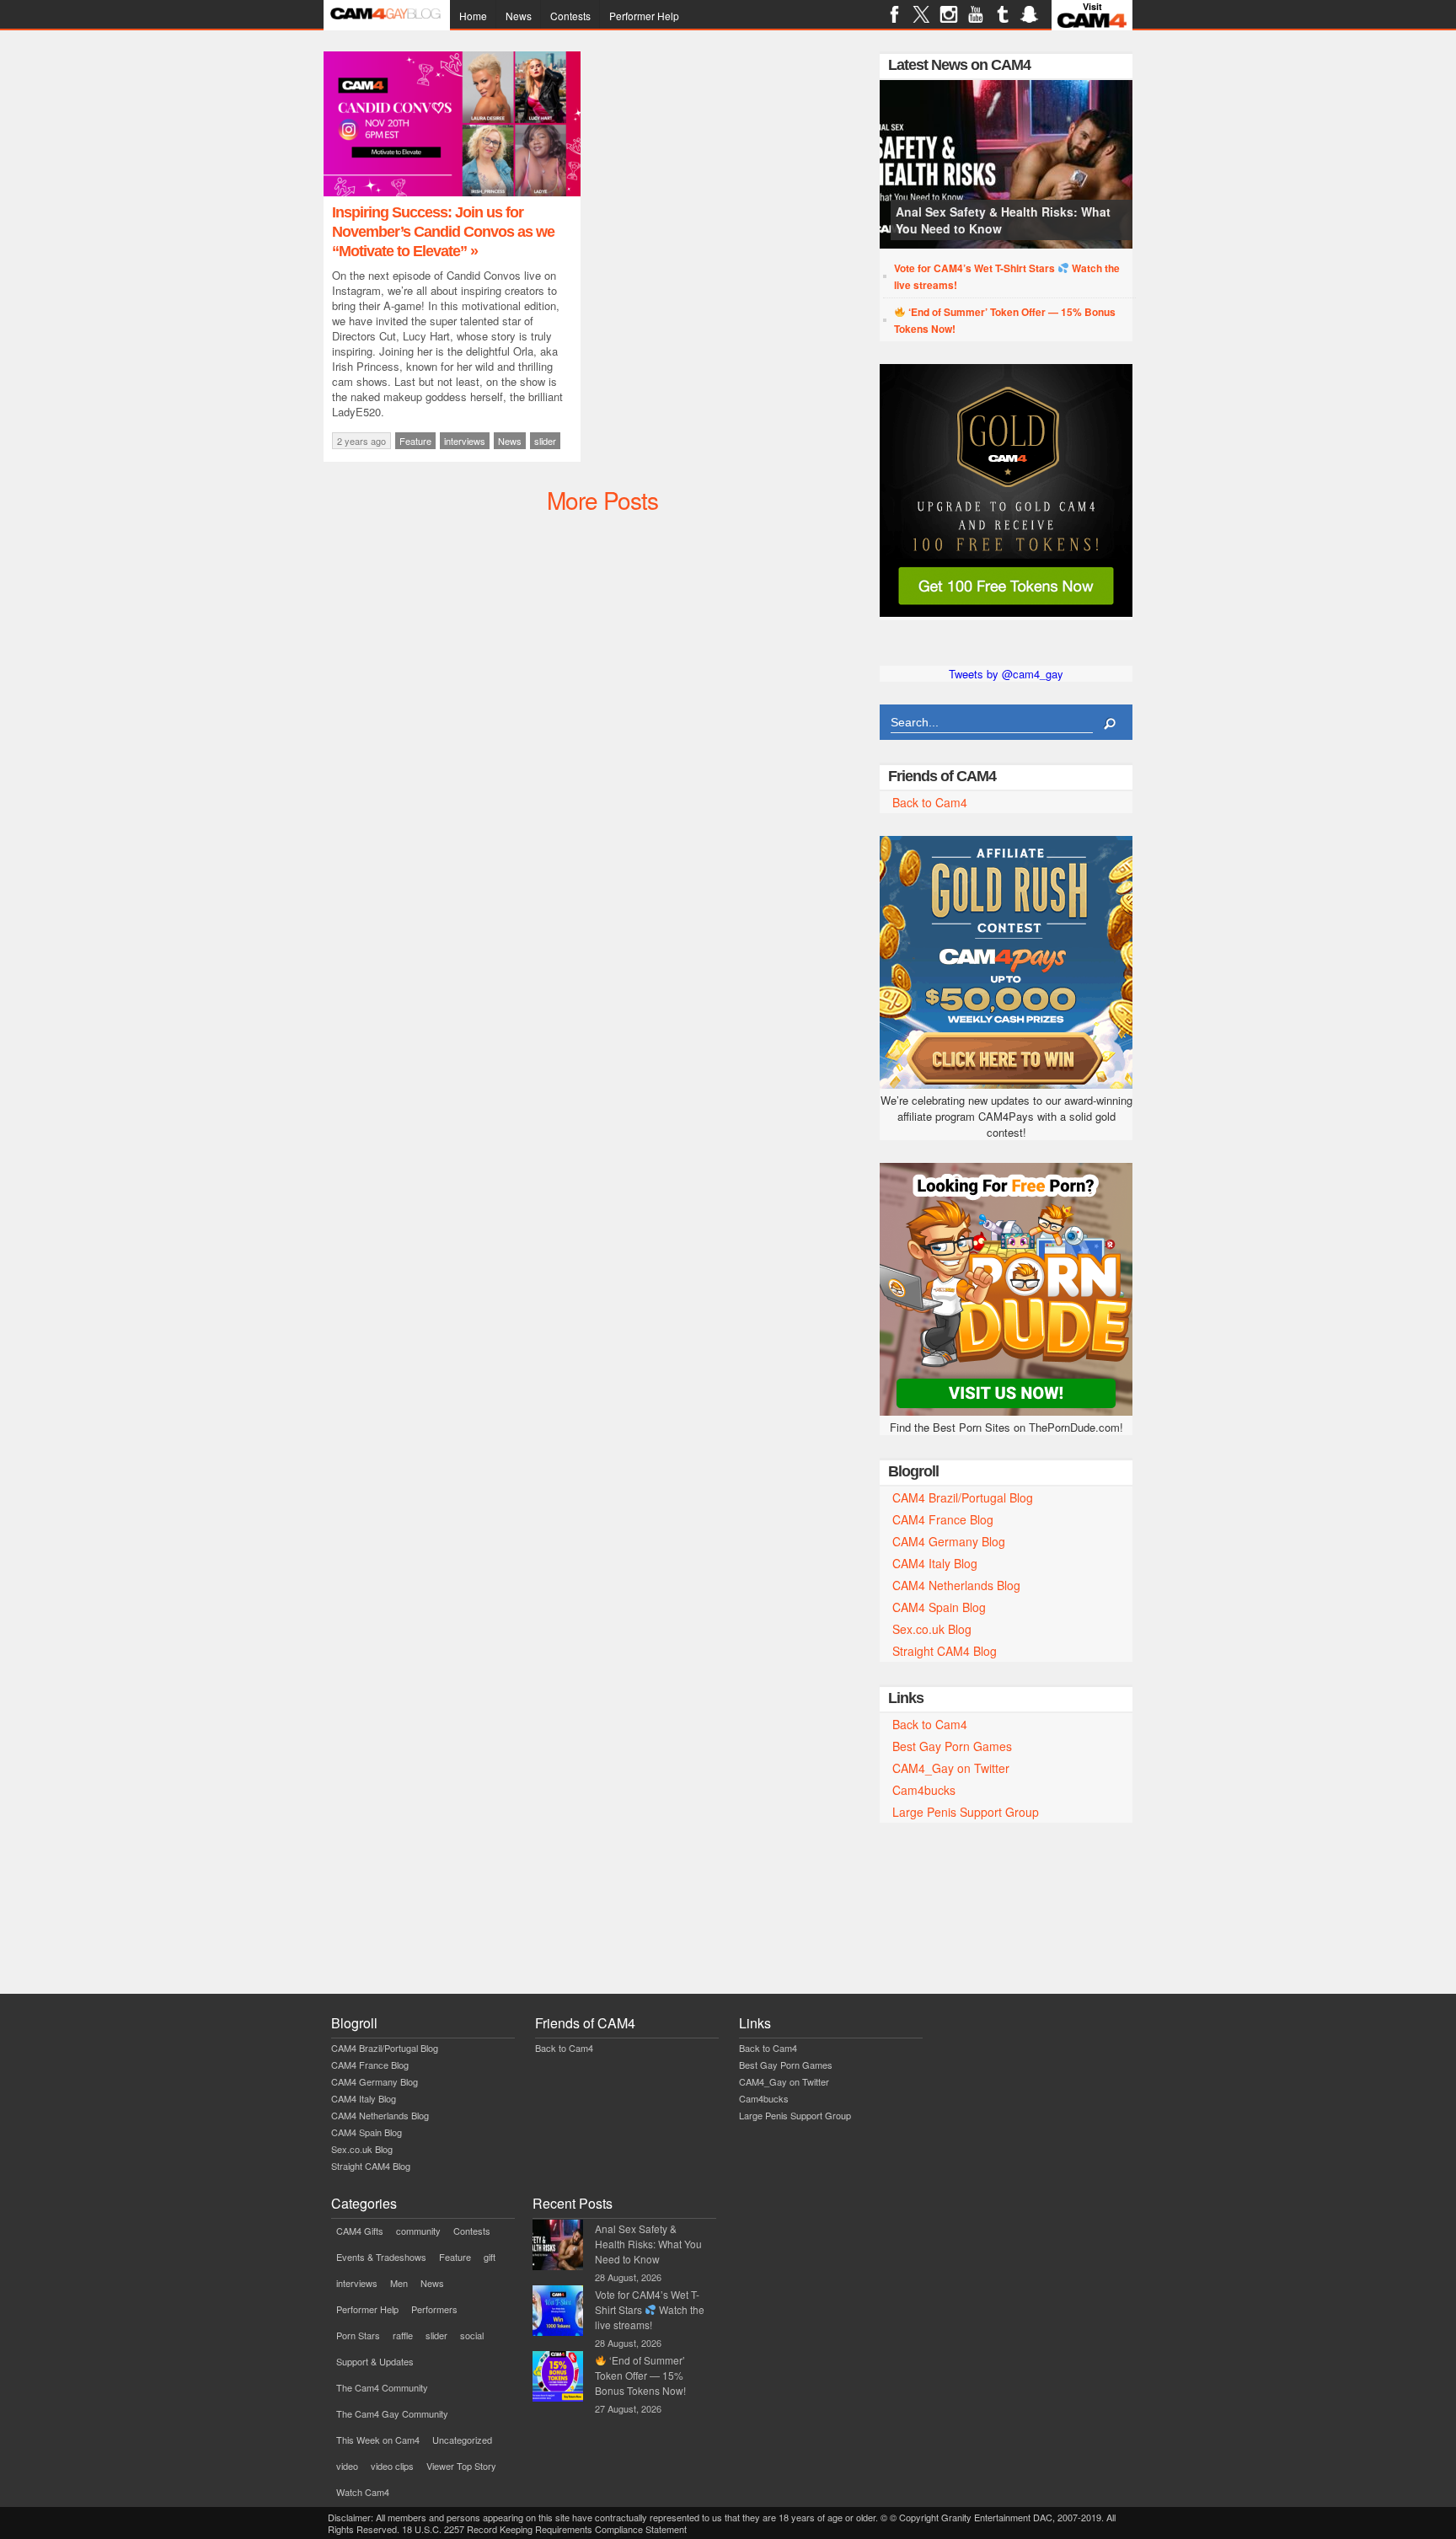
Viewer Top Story (461, 2466)
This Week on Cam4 (378, 2440)
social (472, 2335)
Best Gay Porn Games (952, 1746)
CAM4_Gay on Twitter (951, 1768)
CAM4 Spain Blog (939, 1607)
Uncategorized (462, 2440)
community (418, 2231)
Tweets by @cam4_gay (1006, 674)
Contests (570, 16)
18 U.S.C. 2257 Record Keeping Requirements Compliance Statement (544, 2529)
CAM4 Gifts (360, 2231)
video (347, 2466)
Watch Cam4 (363, 2492)
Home (473, 16)
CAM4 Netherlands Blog (956, 1585)
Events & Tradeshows (381, 2257)
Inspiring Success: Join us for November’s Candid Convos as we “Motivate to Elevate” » (443, 232)
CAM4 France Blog (943, 1519)
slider (545, 441)
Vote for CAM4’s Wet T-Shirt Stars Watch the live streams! (1007, 276)
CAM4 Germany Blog (949, 1541)
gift (490, 2257)
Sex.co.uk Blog (932, 1629)
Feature (415, 441)
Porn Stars (358, 2335)
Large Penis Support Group (966, 1812)
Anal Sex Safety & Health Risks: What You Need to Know (1003, 220)
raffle (403, 2335)
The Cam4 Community (382, 2387)
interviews (465, 441)
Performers (434, 2309)
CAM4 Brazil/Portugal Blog (963, 1497)
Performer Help (644, 16)
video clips (392, 2466)
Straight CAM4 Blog (945, 1651)
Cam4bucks (924, 1790)
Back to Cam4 (930, 802)
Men (399, 2283)
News (519, 16)
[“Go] (1006, 612)
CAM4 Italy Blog (935, 1563)
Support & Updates (375, 2361)
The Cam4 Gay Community (392, 2413)
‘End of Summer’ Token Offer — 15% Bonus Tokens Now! (1005, 320)
